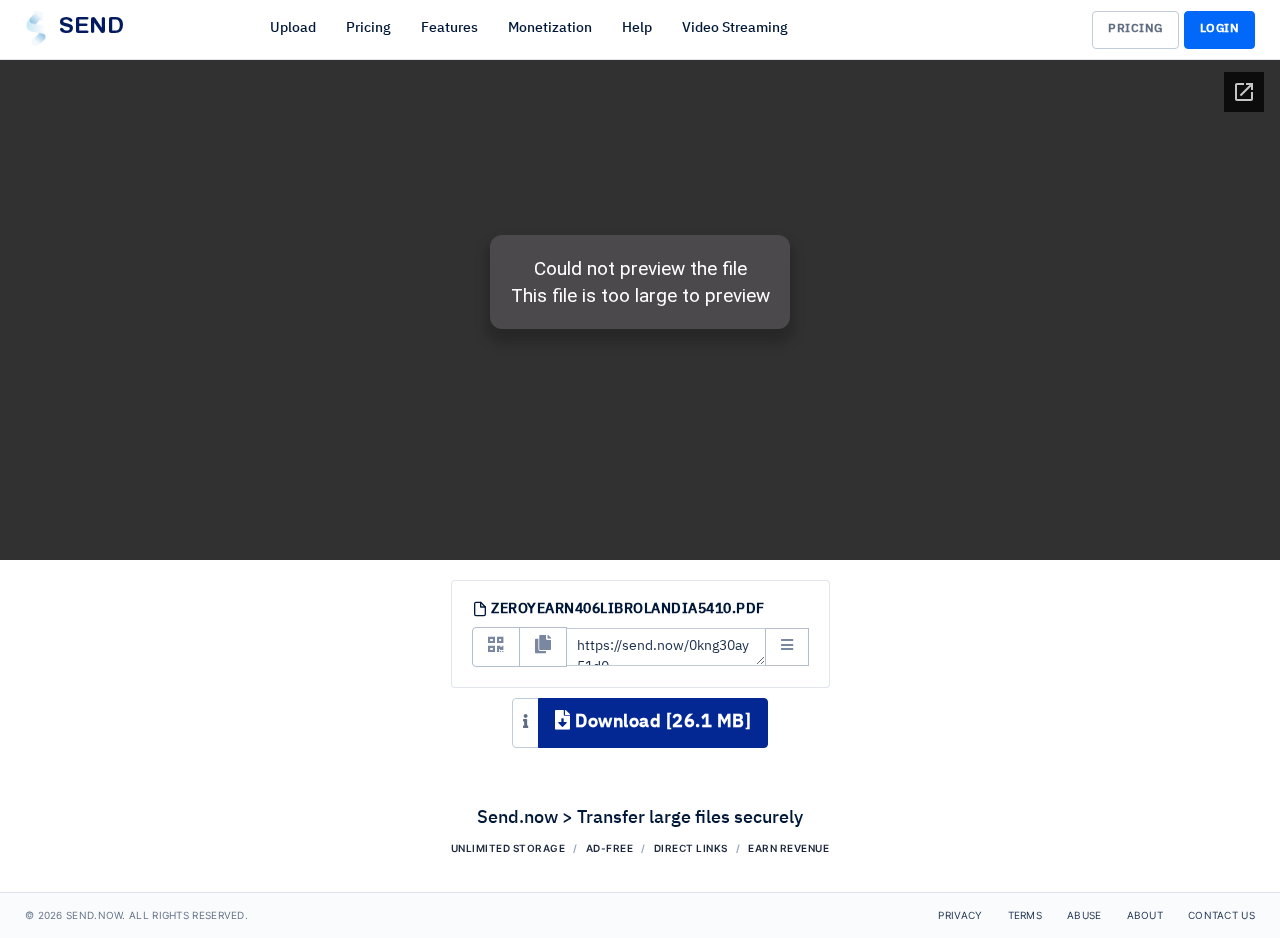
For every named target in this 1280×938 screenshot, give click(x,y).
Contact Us (1221, 915)
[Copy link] (543, 647)
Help (637, 28)
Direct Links (691, 848)
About (1145, 915)
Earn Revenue (788, 848)
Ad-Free (610, 848)
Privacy (960, 915)
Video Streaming (735, 28)
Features (449, 28)
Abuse (1084, 915)
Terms (1025, 915)
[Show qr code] (496, 647)
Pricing (368, 28)
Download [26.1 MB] (661, 722)
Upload (293, 28)
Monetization (550, 28)
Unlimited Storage (508, 848)
